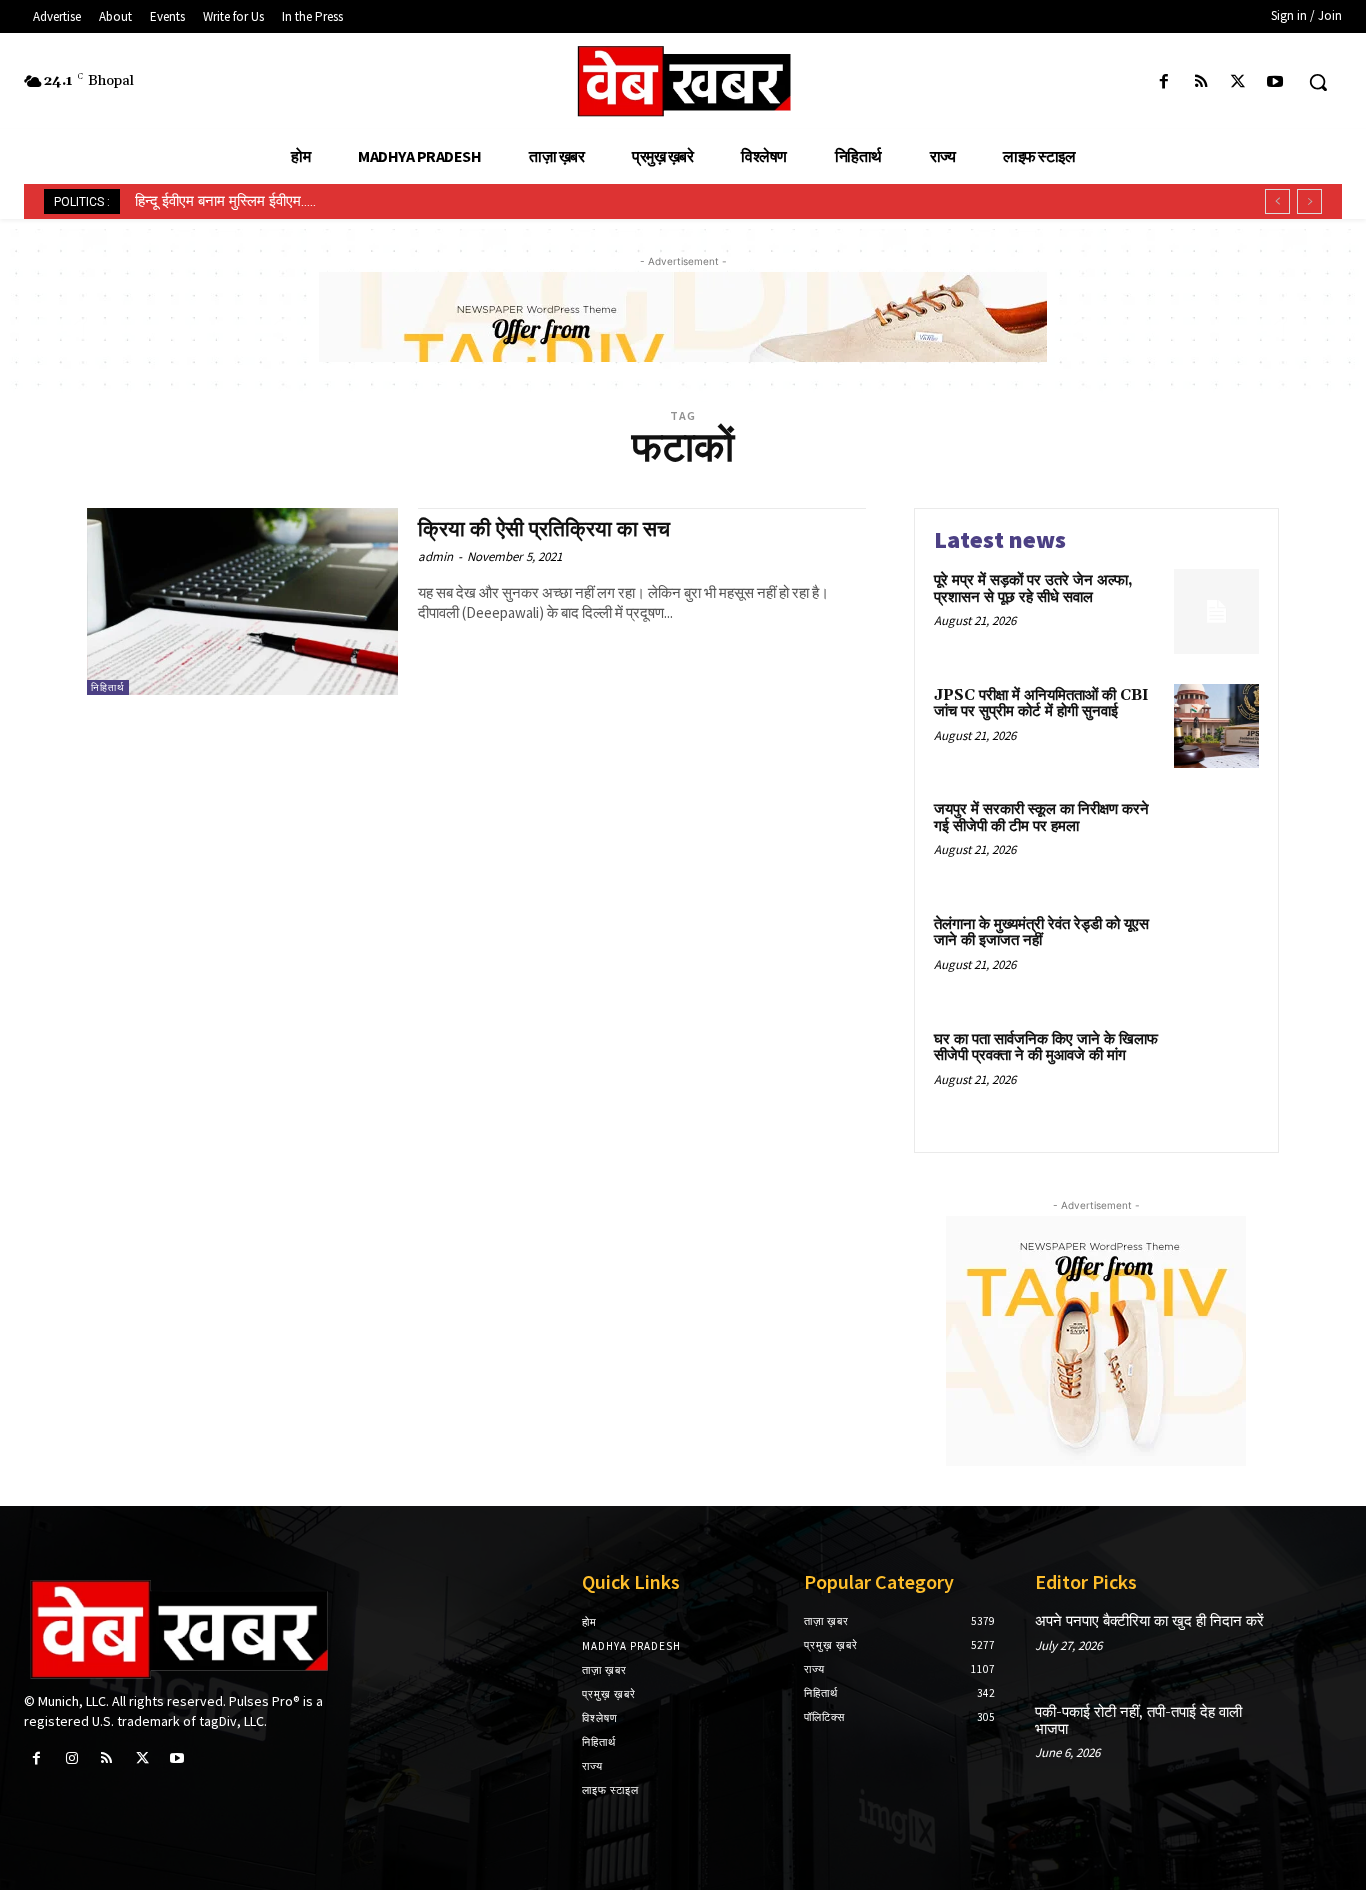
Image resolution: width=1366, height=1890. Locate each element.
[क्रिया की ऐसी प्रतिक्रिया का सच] (242, 601)
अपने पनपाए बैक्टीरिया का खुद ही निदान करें (1149, 1621)
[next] (1309, 201)
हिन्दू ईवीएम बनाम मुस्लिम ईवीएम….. (225, 201)
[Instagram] (71, 1758)
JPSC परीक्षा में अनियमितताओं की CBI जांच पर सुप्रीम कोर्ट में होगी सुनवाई (1041, 704)
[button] (1318, 82)
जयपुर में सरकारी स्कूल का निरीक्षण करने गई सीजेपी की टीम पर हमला (1041, 818)
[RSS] (1200, 82)
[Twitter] (1238, 82)
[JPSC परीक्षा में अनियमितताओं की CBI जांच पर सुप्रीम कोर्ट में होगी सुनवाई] (1216, 726)
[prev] (1277, 201)
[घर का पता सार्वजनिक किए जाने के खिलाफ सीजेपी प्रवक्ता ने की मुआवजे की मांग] (1216, 1070)
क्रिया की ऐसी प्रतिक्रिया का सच (544, 530)
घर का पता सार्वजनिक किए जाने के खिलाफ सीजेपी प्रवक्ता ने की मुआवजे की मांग (1046, 1048)
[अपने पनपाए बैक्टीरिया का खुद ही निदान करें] (1311, 1640)
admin (435, 556)
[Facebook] (1163, 82)
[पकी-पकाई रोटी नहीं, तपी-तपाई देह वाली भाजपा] (1311, 1731)
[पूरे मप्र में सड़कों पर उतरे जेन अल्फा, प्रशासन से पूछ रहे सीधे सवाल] (1216, 611)
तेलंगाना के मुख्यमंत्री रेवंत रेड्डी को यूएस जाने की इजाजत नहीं (1041, 933)
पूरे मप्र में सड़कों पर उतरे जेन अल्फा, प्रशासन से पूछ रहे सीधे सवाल (1033, 589)
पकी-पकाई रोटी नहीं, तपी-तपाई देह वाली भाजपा (1138, 1721)
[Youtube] (1275, 82)
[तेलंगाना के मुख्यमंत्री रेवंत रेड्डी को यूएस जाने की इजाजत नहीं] (1216, 955)
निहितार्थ (108, 687)
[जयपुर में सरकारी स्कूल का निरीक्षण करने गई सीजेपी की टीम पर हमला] (1216, 840)
